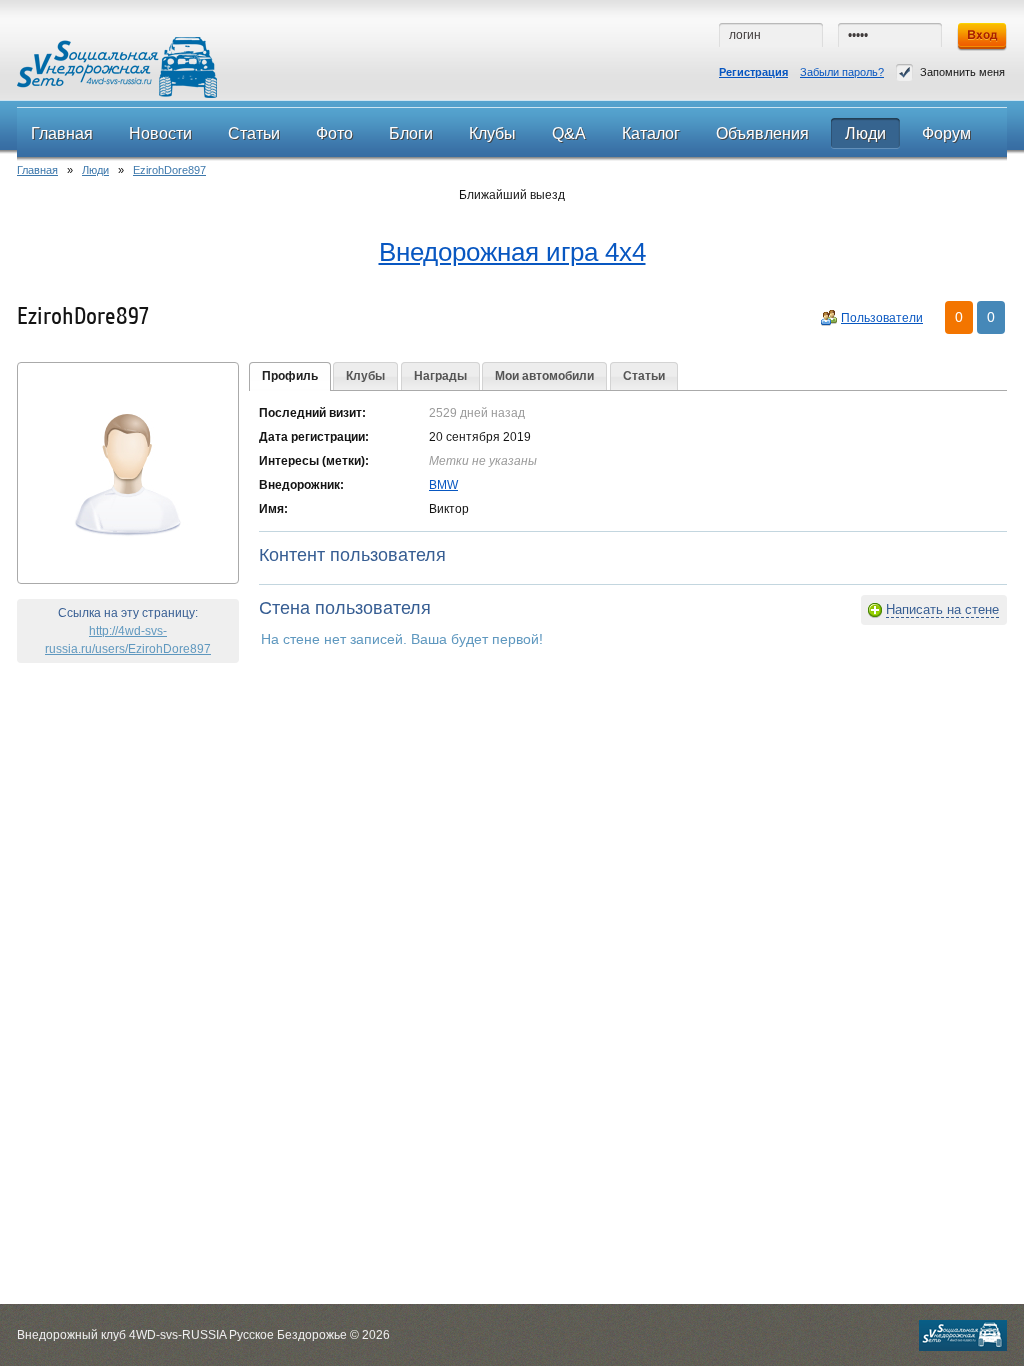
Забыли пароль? (842, 72)
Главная (37, 170)
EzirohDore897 (169, 170)
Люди (95, 170)
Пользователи (882, 318)
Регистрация (753, 72)
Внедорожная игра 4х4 (512, 252)
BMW (443, 485)
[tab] (290, 377)
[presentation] (290, 377)
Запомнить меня (962, 72)
